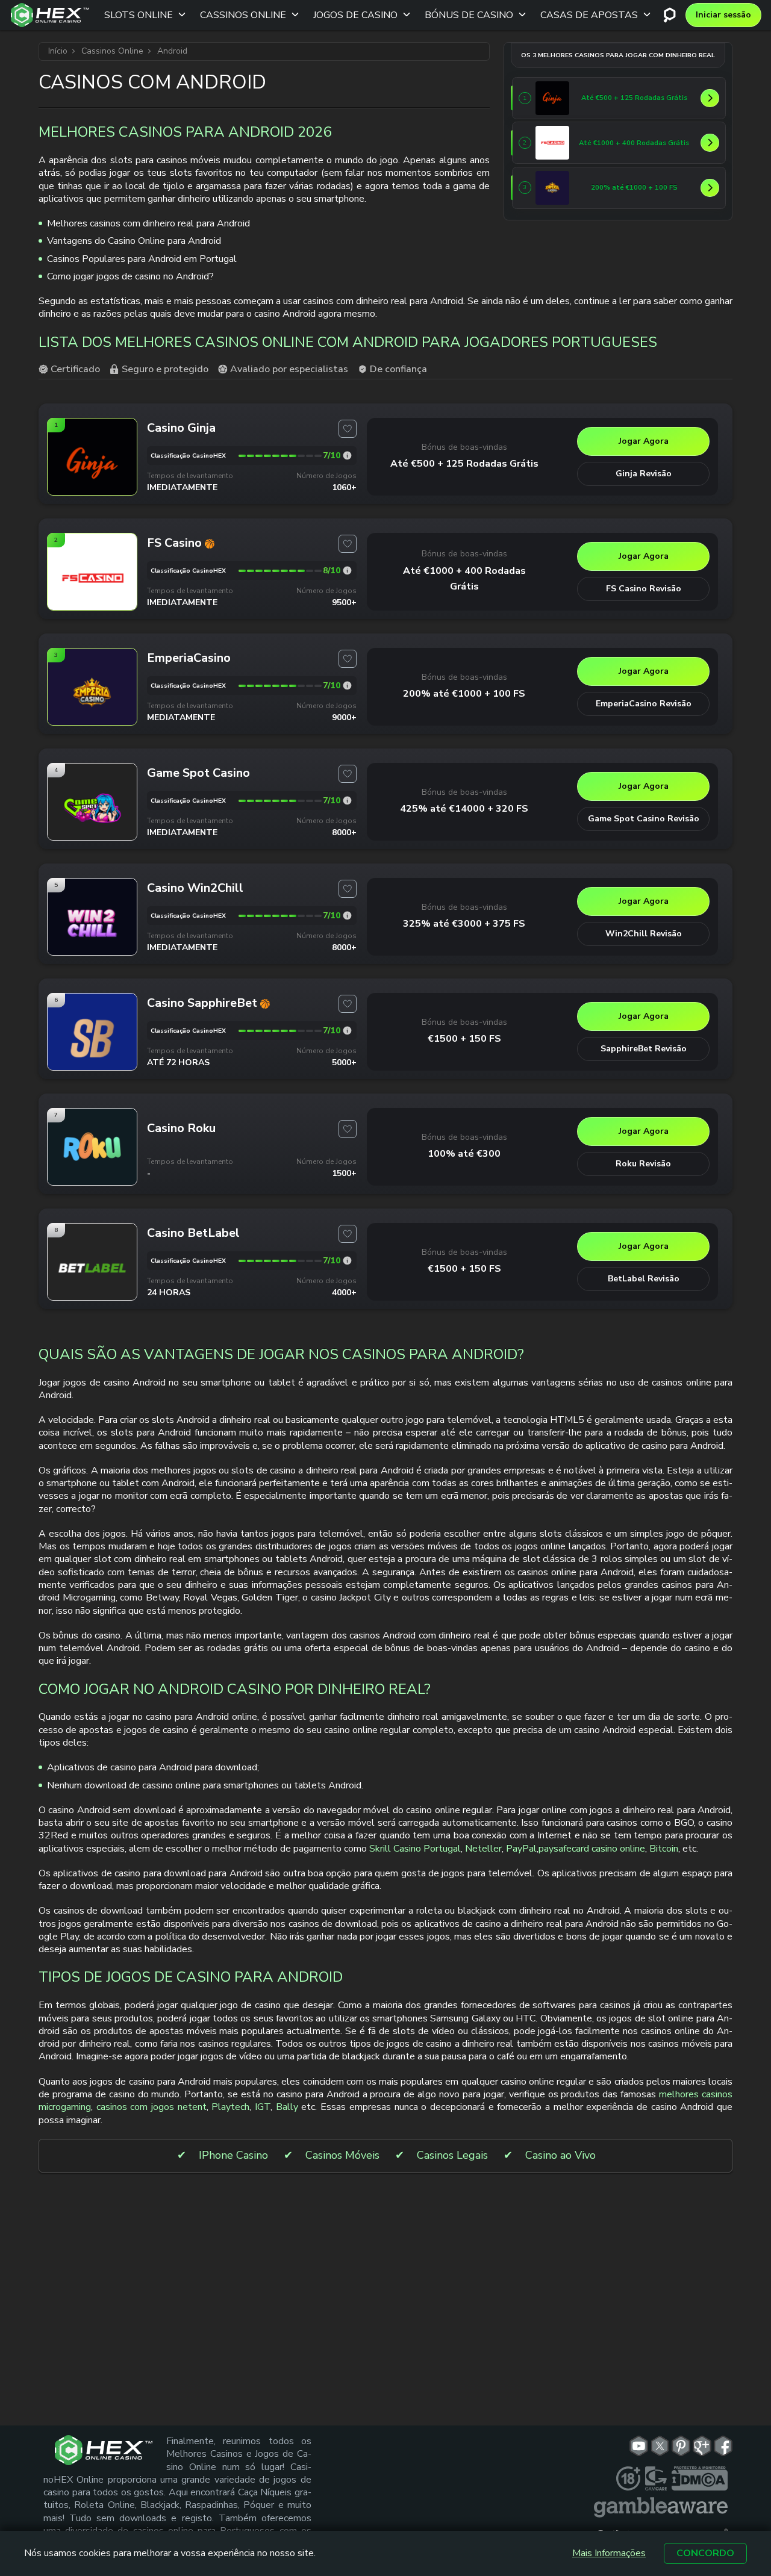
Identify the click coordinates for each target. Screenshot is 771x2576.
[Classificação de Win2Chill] (347, 916)
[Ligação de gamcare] (656, 2478)
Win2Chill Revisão (644, 934)
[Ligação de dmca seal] (700, 2478)
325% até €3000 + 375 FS (464, 924)
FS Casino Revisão (644, 589)
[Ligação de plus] (628, 2478)
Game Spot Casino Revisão (644, 819)
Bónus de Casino (469, 15)
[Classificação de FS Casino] (347, 571)
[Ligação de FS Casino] (552, 143)
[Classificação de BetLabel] (347, 1261)
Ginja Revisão (644, 474)
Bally (287, 2107)
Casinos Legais (452, 2155)
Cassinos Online (243, 15)
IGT (263, 2107)
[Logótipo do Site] (50, 15)
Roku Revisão (643, 1164)
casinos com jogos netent (151, 2107)
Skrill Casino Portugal (415, 1849)
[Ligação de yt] (639, 2446)
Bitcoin (664, 1849)
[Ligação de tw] (660, 2446)
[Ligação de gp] (702, 2446)
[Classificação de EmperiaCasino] (347, 686)
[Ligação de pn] (681, 2446)
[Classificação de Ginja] (347, 456)
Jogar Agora (644, 441)
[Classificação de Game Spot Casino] (347, 801)
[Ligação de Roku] (92, 1185)
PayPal (521, 1849)
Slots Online (139, 15)
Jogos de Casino (355, 15)
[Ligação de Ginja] (552, 98)
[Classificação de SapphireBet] (347, 1031)
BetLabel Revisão (644, 1279)
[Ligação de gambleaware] (661, 2507)
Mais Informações (609, 2553)
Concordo (705, 2553)
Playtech (230, 2107)
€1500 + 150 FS (464, 1039)
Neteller (483, 1849)
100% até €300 (464, 1154)
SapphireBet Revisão (644, 1049)
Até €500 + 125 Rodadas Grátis (464, 464)
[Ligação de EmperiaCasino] (552, 188)
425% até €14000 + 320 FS (464, 809)
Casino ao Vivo (560, 2155)
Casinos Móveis (342, 2155)
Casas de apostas (589, 15)
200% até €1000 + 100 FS (464, 694)
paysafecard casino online (592, 1849)
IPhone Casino (233, 2155)
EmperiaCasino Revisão (644, 704)
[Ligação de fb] (723, 2446)
